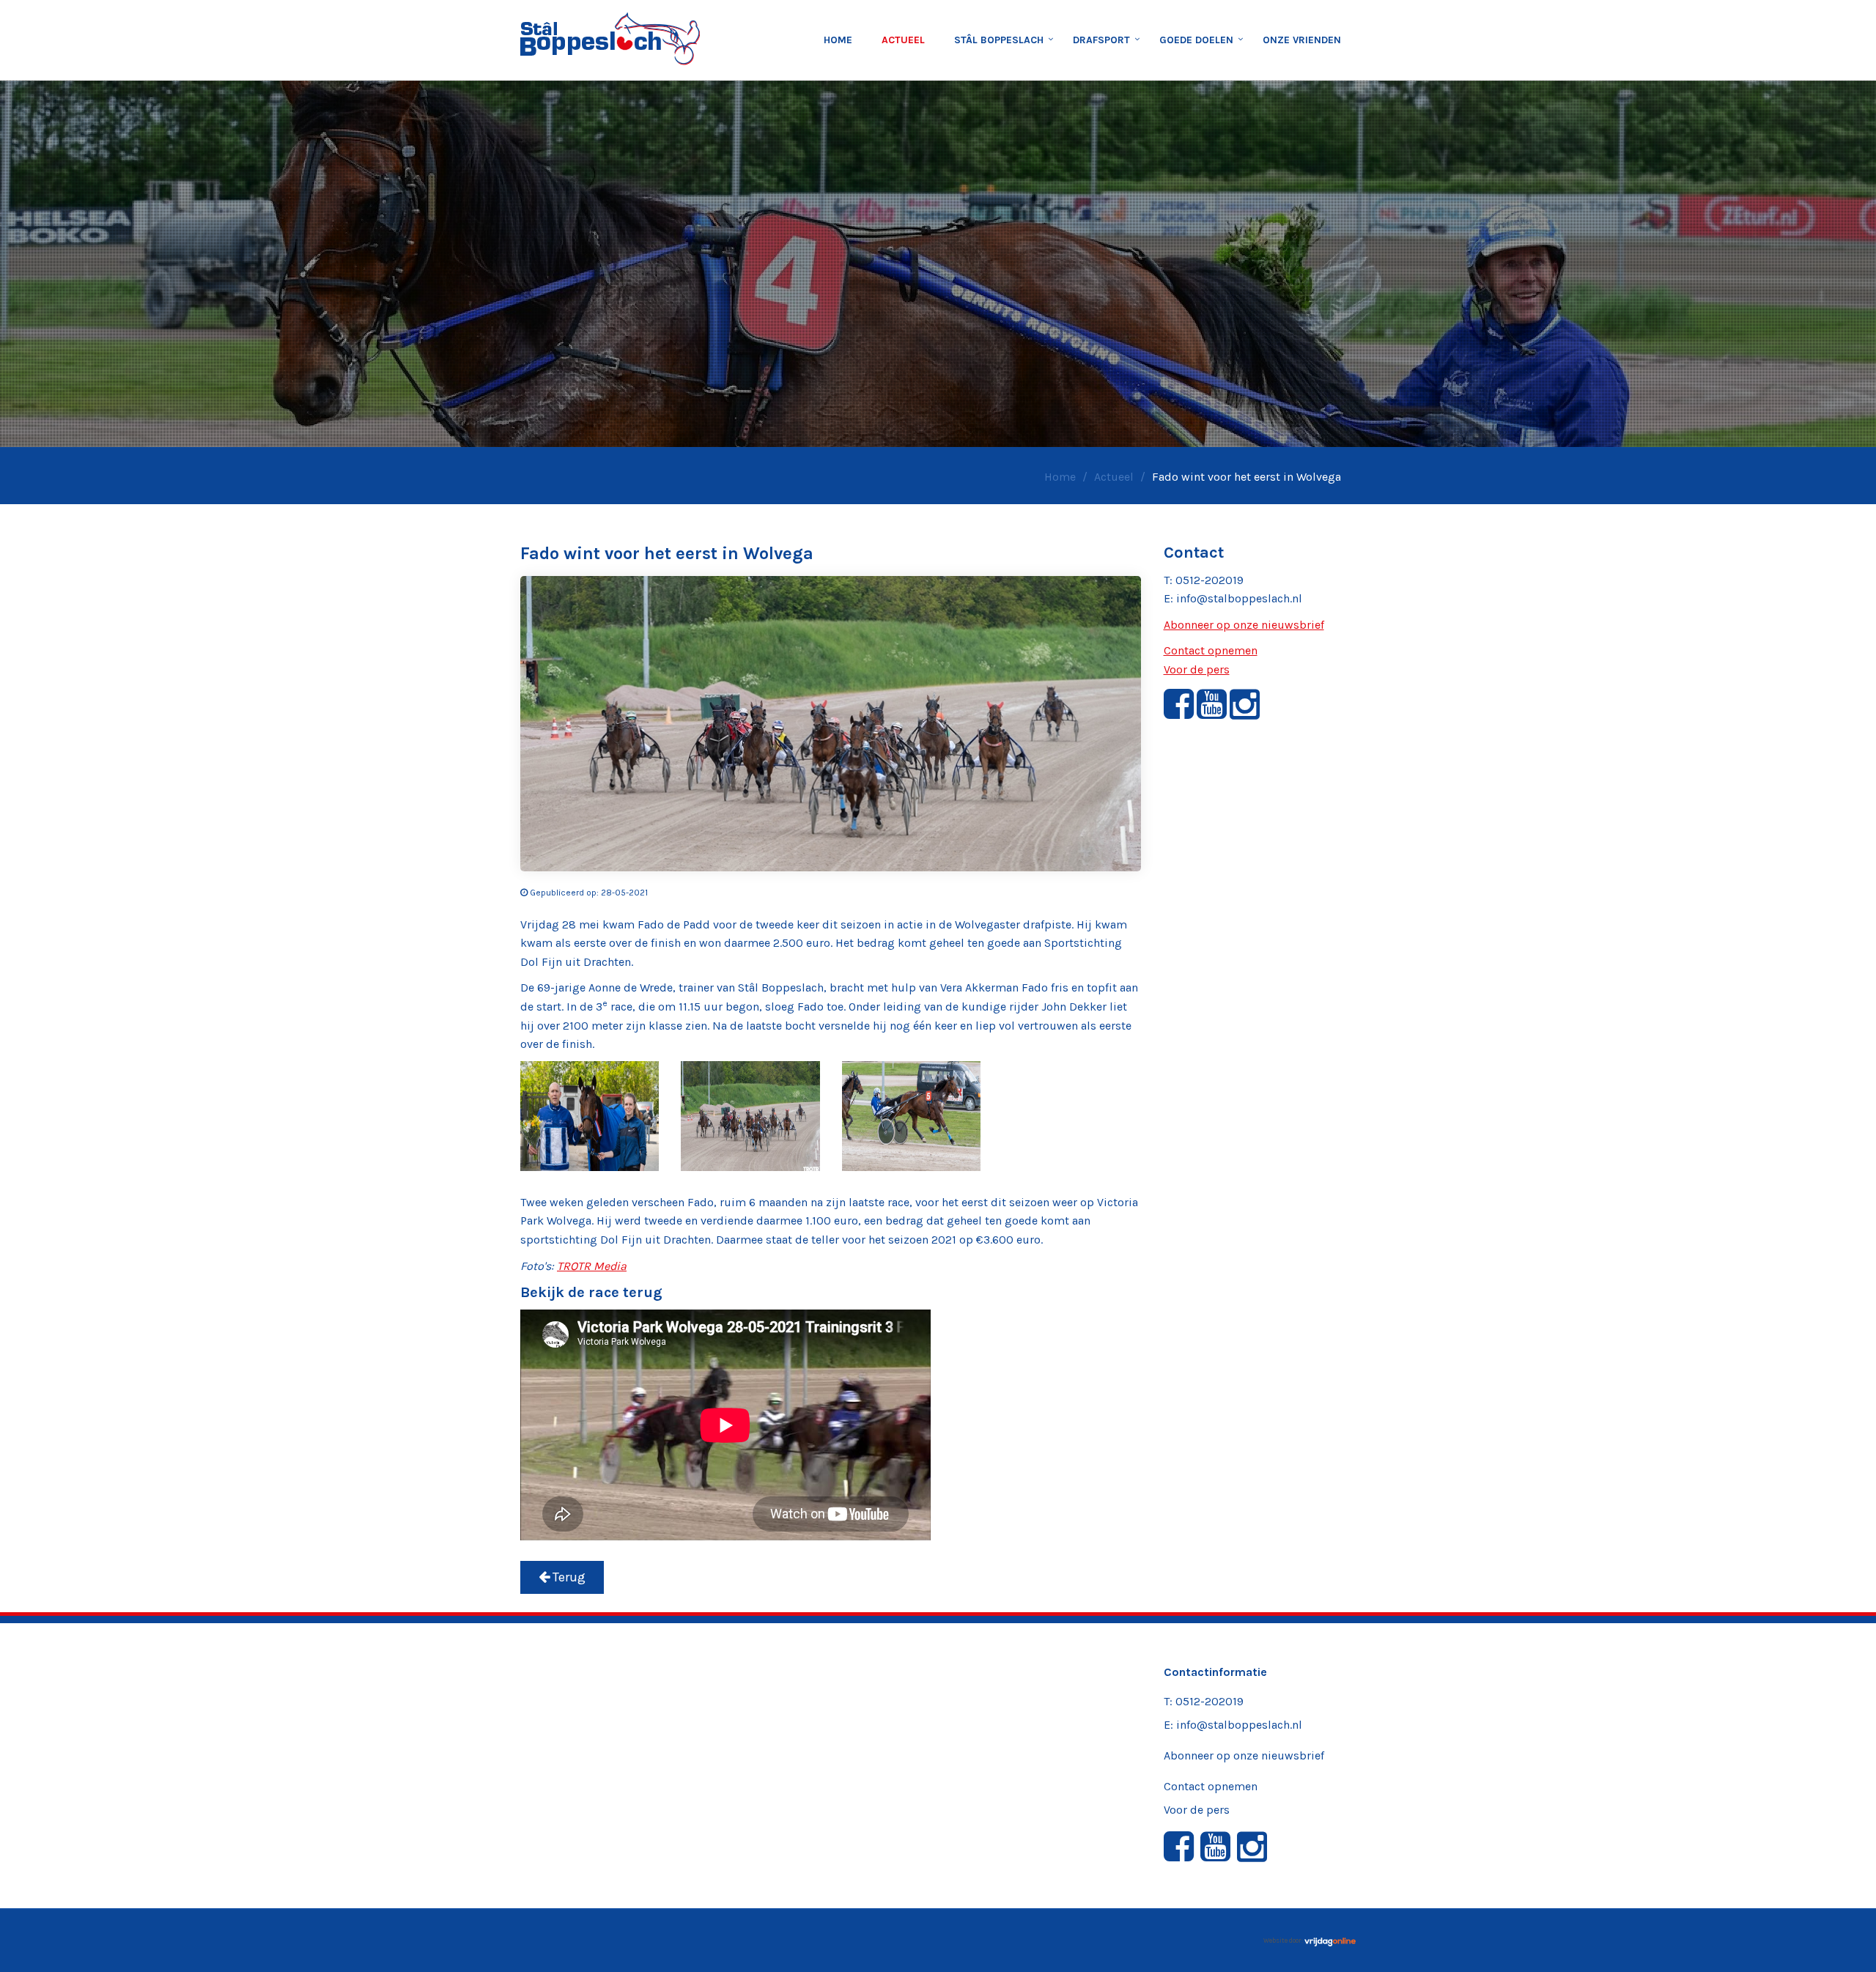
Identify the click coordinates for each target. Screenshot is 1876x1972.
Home (838, 40)
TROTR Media (592, 1266)
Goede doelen (1196, 40)
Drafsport (1101, 40)
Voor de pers (1197, 669)
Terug (568, 1577)
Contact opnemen (1211, 650)
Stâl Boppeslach (999, 40)
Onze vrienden (1302, 40)
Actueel (903, 40)
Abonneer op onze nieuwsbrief (1244, 625)
